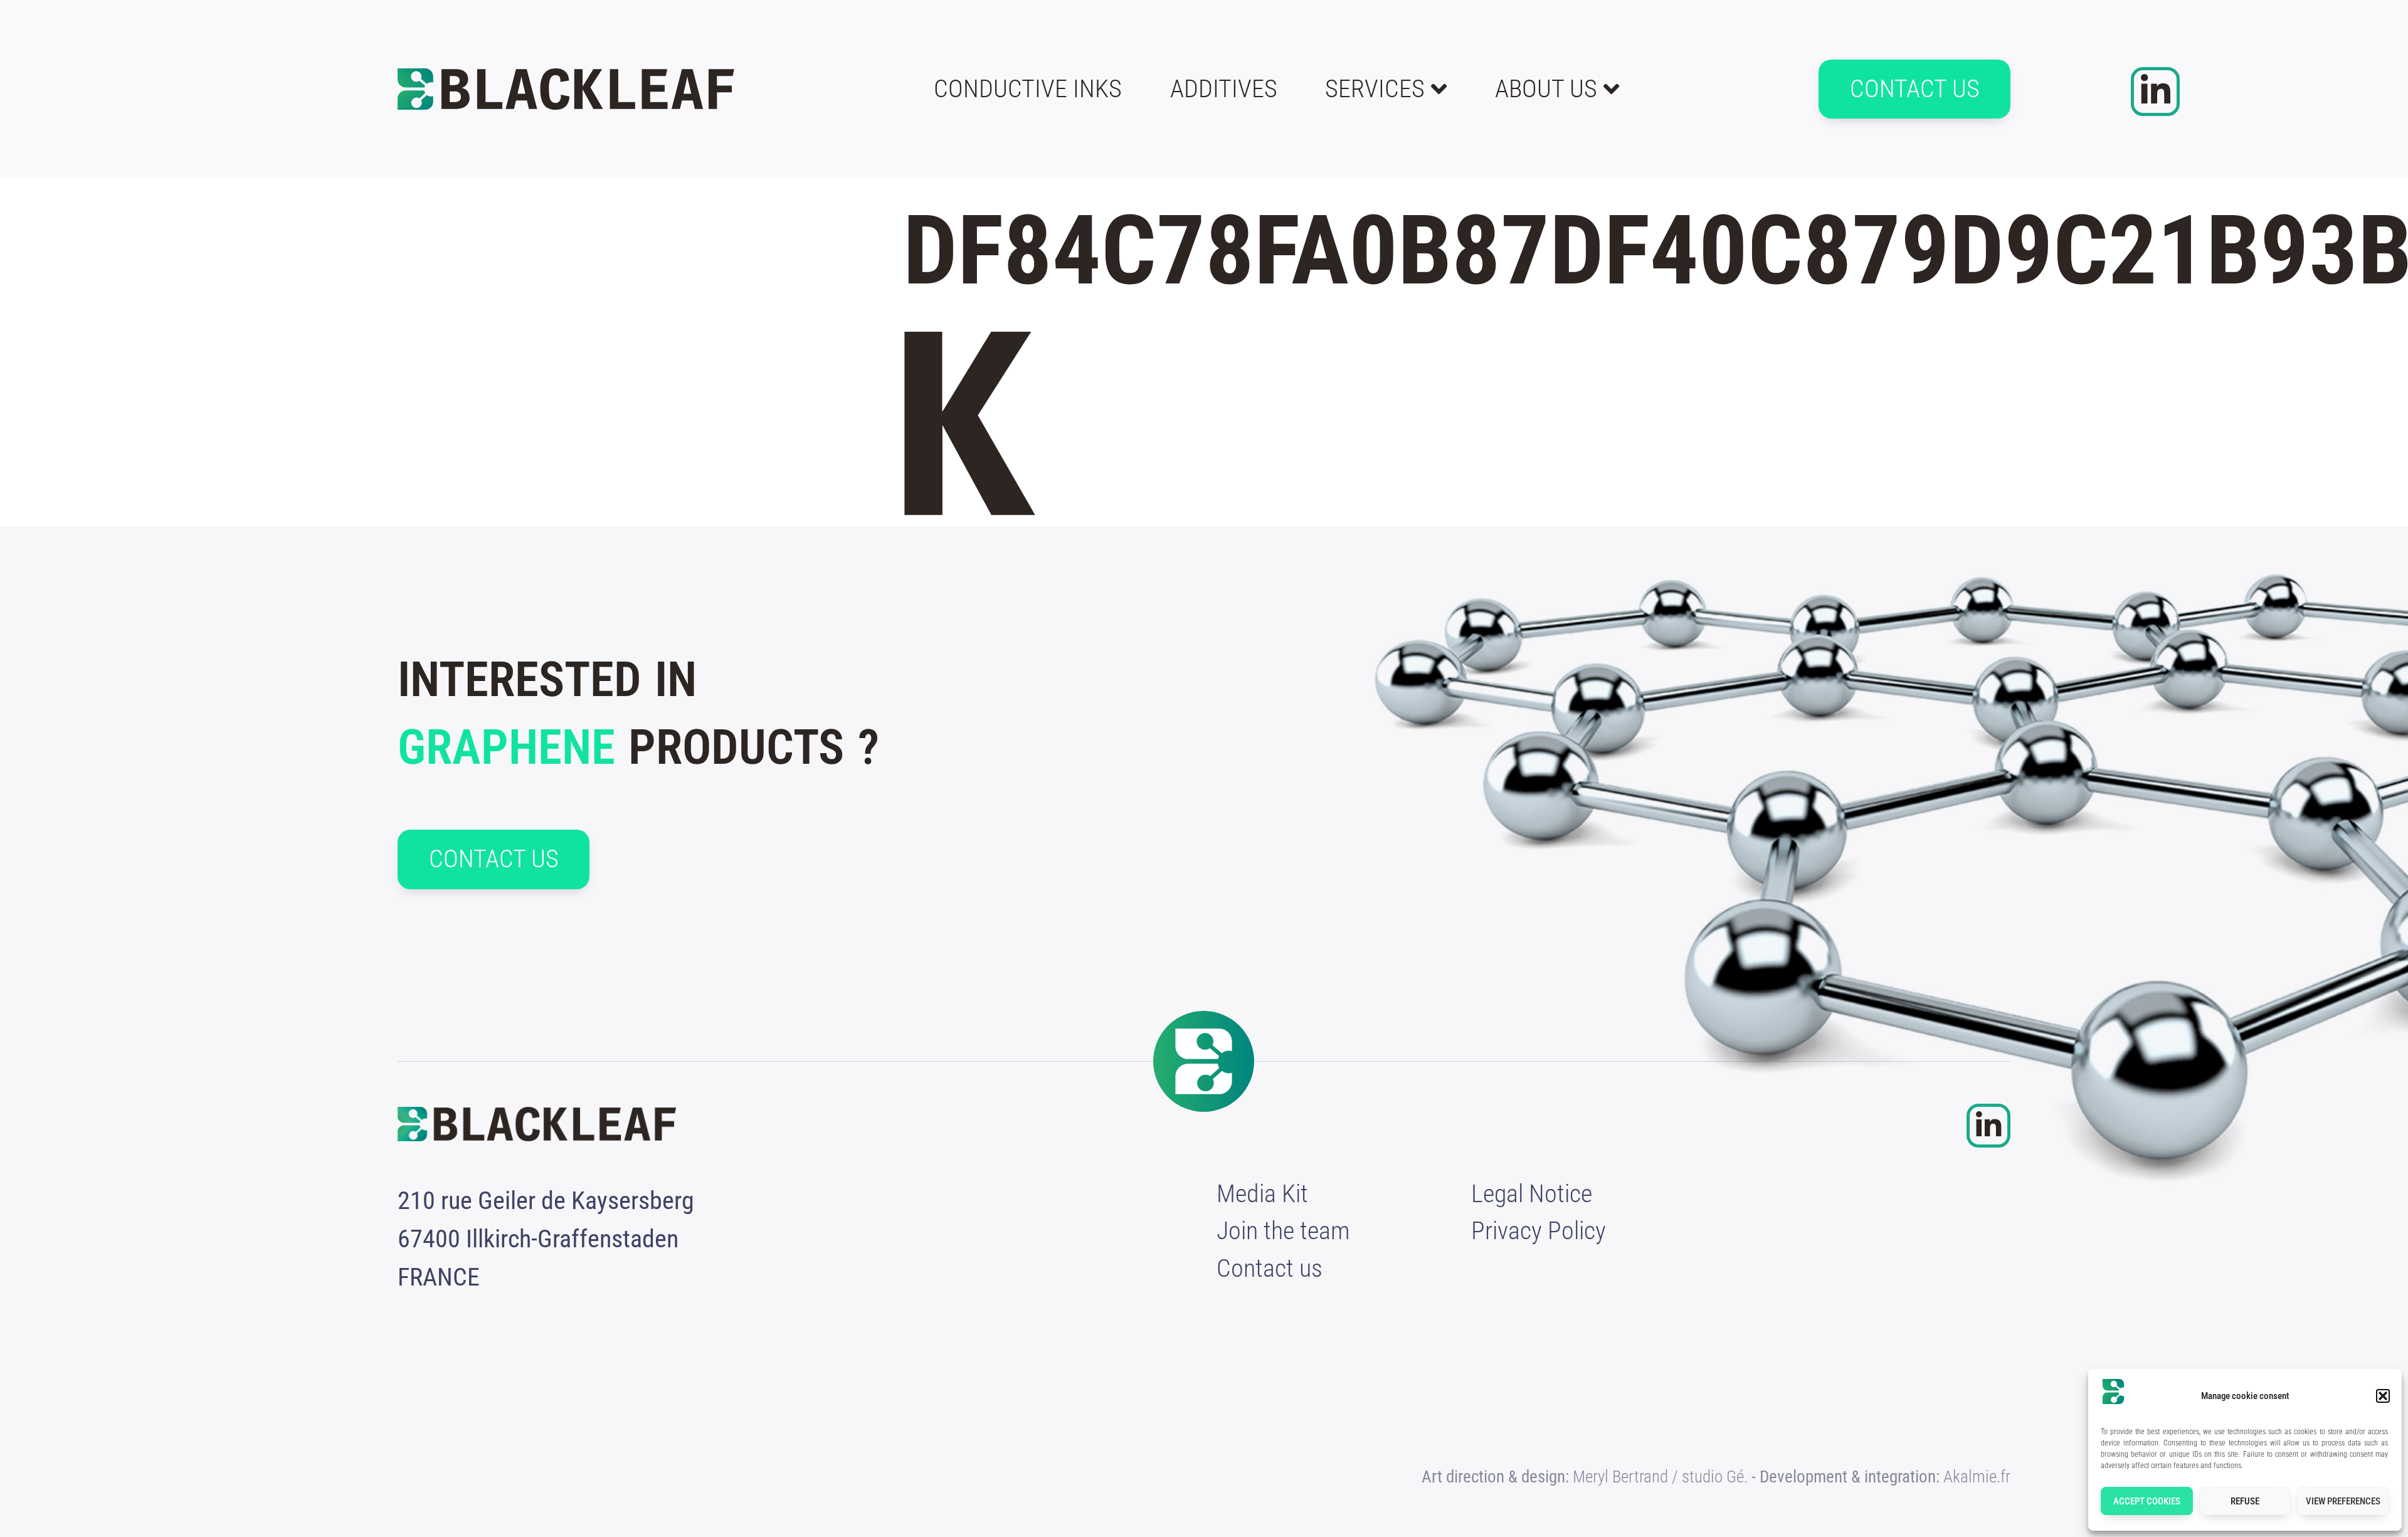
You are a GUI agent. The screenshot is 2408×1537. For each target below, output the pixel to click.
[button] (2383, 1396)
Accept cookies (2147, 1501)
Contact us (1270, 1268)
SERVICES (1375, 89)
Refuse (2245, 1501)
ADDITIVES (1224, 89)
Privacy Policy (1539, 1231)
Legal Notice (1532, 1194)
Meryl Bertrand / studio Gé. (1660, 1477)
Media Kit (1262, 1194)
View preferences (2343, 1501)
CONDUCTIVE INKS (1028, 89)
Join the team (1283, 1231)
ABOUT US (1546, 89)
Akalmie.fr (1977, 1477)
